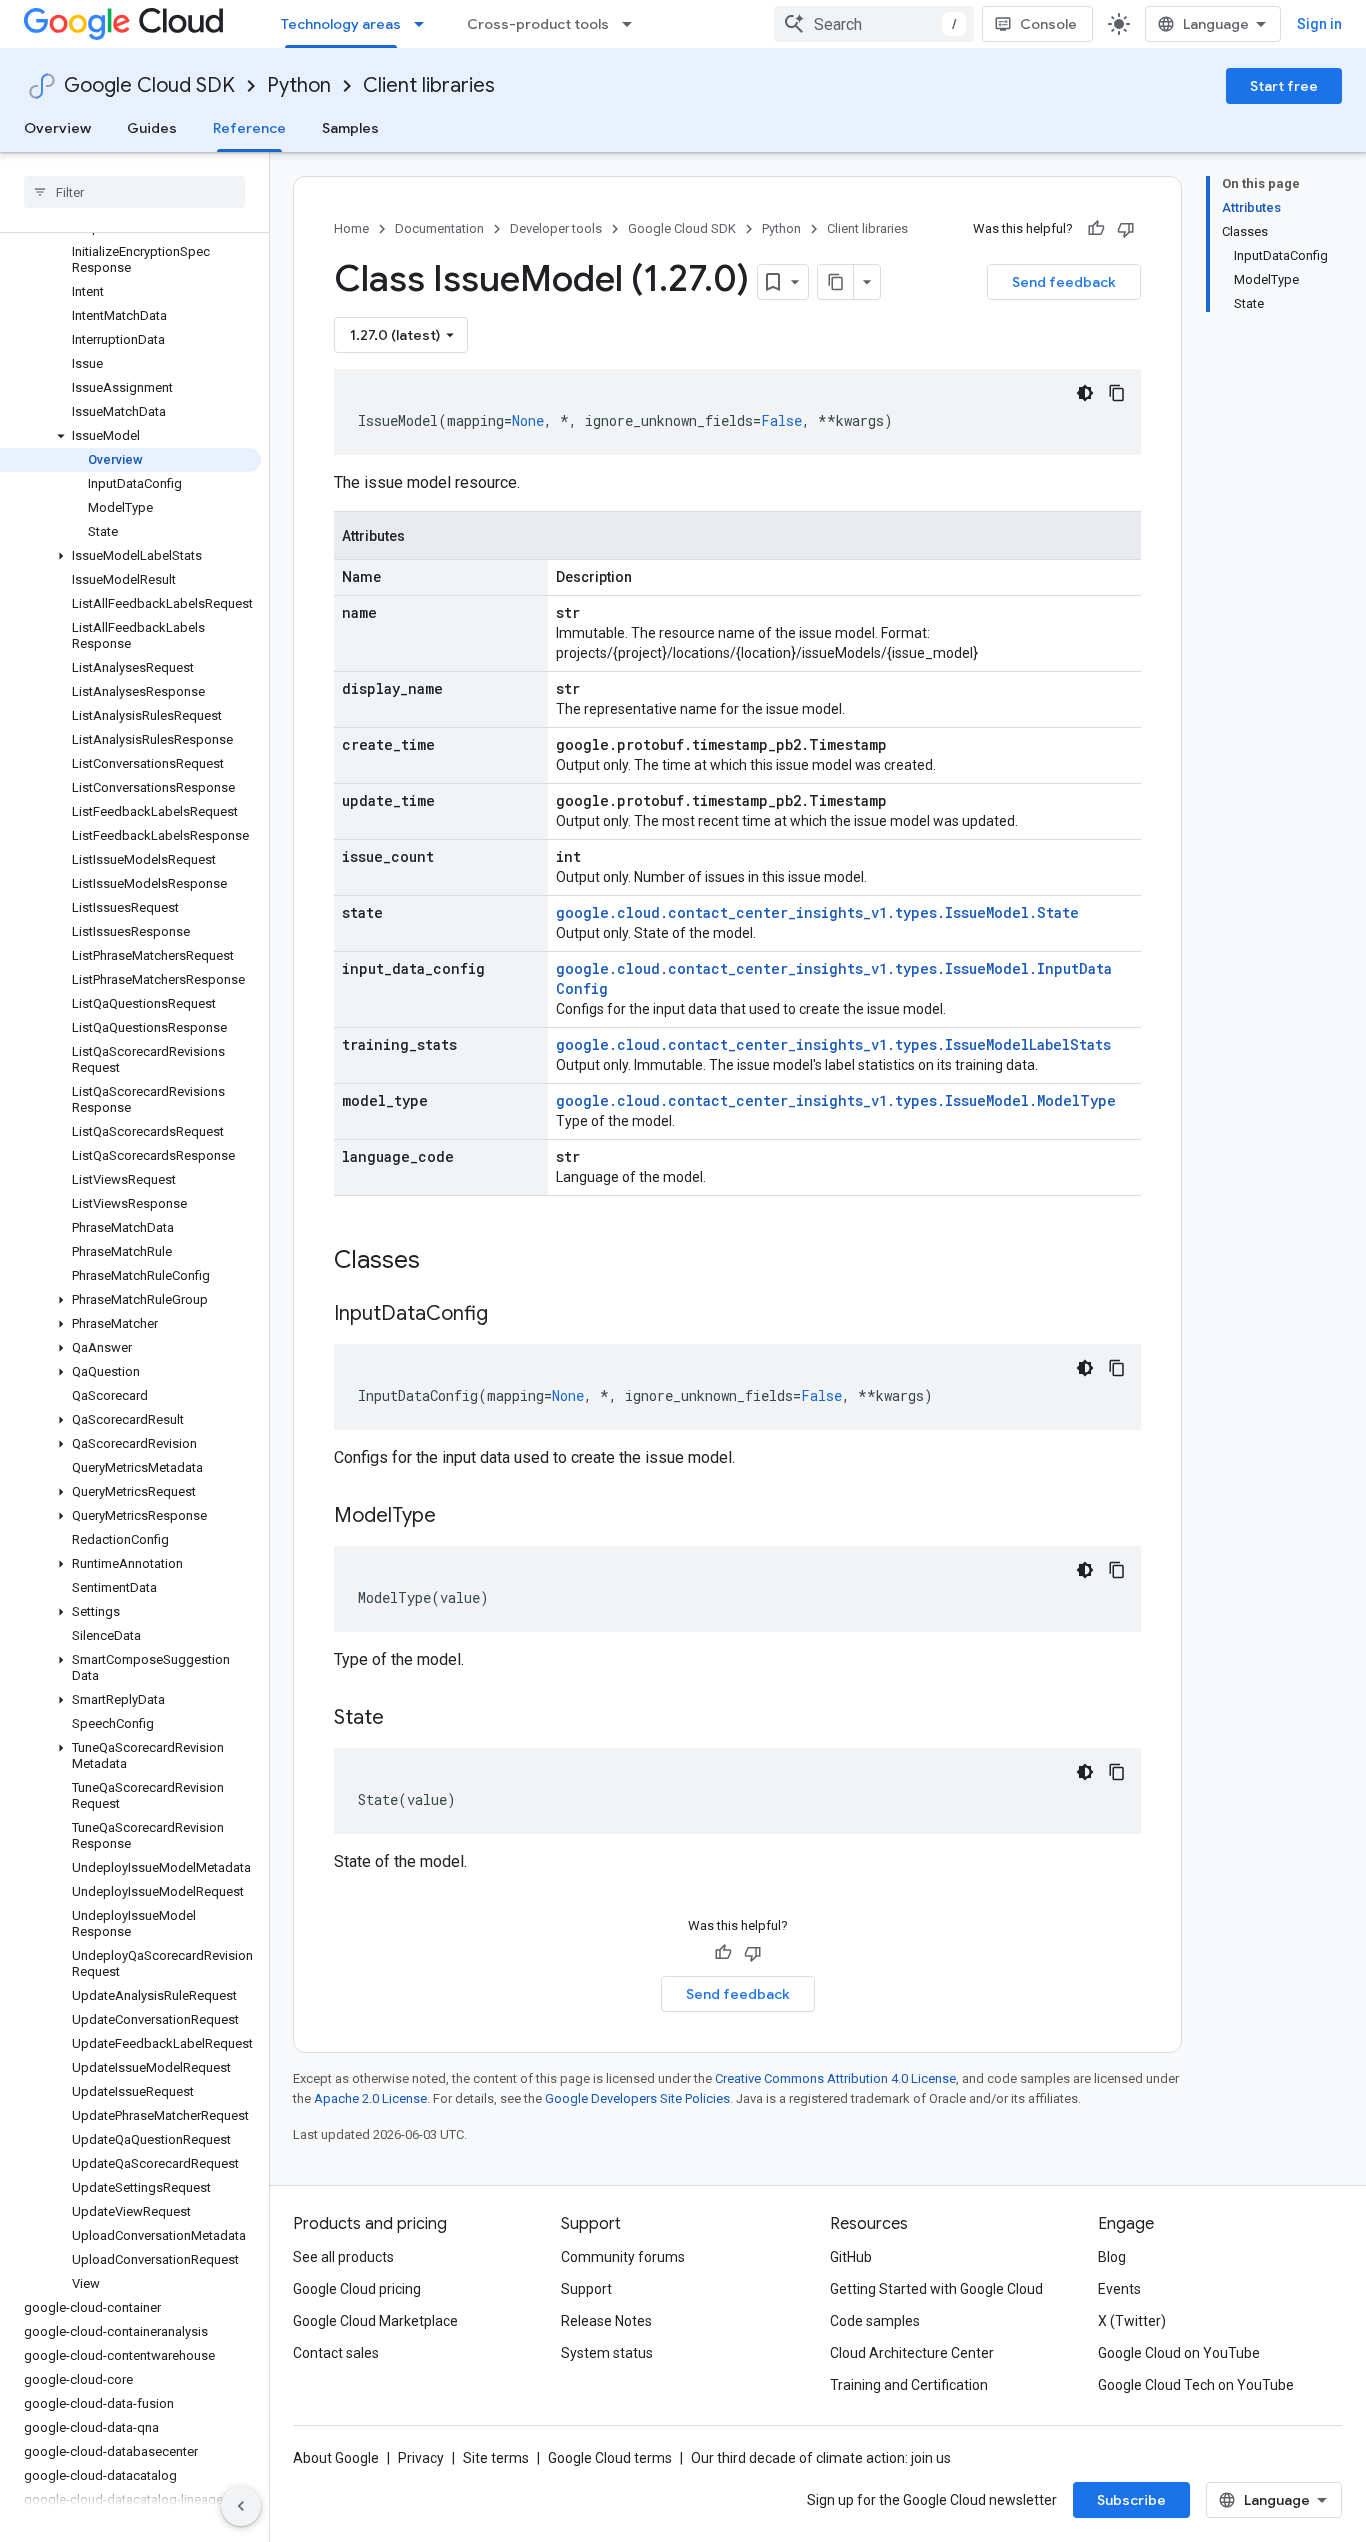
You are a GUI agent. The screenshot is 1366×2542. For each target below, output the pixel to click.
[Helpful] (1096, 229)
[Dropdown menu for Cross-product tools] (633, 24)
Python (299, 85)
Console (1048, 24)
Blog (1112, 2257)
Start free (1284, 86)
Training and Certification (909, 2385)
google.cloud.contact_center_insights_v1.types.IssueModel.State (817, 912)
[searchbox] (134, 192)
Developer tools (556, 228)
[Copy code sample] (1117, 393)
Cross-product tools (538, 24)
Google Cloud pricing (357, 2289)
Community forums (623, 2257)
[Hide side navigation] (241, 2506)
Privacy (421, 2458)
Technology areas (341, 24)
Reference (249, 128)
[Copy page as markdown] (836, 282)
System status (607, 2353)
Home (351, 228)
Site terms (496, 2458)
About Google (336, 2458)
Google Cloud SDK (149, 85)
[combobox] (874, 24)
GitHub (851, 2257)
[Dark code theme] (1085, 393)
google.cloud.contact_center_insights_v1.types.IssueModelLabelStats (833, 1044)
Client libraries (429, 85)
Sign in (1319, 24)
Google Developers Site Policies (637, 2098)
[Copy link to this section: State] (404, 1719)
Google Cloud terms (610, 2458)
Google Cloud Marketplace (375, 2321)
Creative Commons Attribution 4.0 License (835, 2078)
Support (586, 2289)
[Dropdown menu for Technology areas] (425, 24)
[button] (130, 436)
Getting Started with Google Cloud (936, 2289)
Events (1119, 2289)
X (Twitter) (1132, 2321)
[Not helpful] (1126, 229)
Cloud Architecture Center (912, 2353)
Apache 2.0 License (370, 2098)
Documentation (439, 228)
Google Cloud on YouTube (1179, 2353)
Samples (350, 128)
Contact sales (336, 2353)
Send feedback (1064, 282)
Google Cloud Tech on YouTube (1196, 2385)
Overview (57, 128)
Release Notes (606, 2321)
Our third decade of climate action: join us (821, 2458)
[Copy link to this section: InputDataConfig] (508, 1315)
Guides (152, 128)
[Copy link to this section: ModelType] (456, 1517)
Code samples (875, 2321)
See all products (343, 2257)
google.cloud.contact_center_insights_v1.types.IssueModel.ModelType (836, 1100)
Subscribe (1131, 2500)
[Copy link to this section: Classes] (446, 1262)
